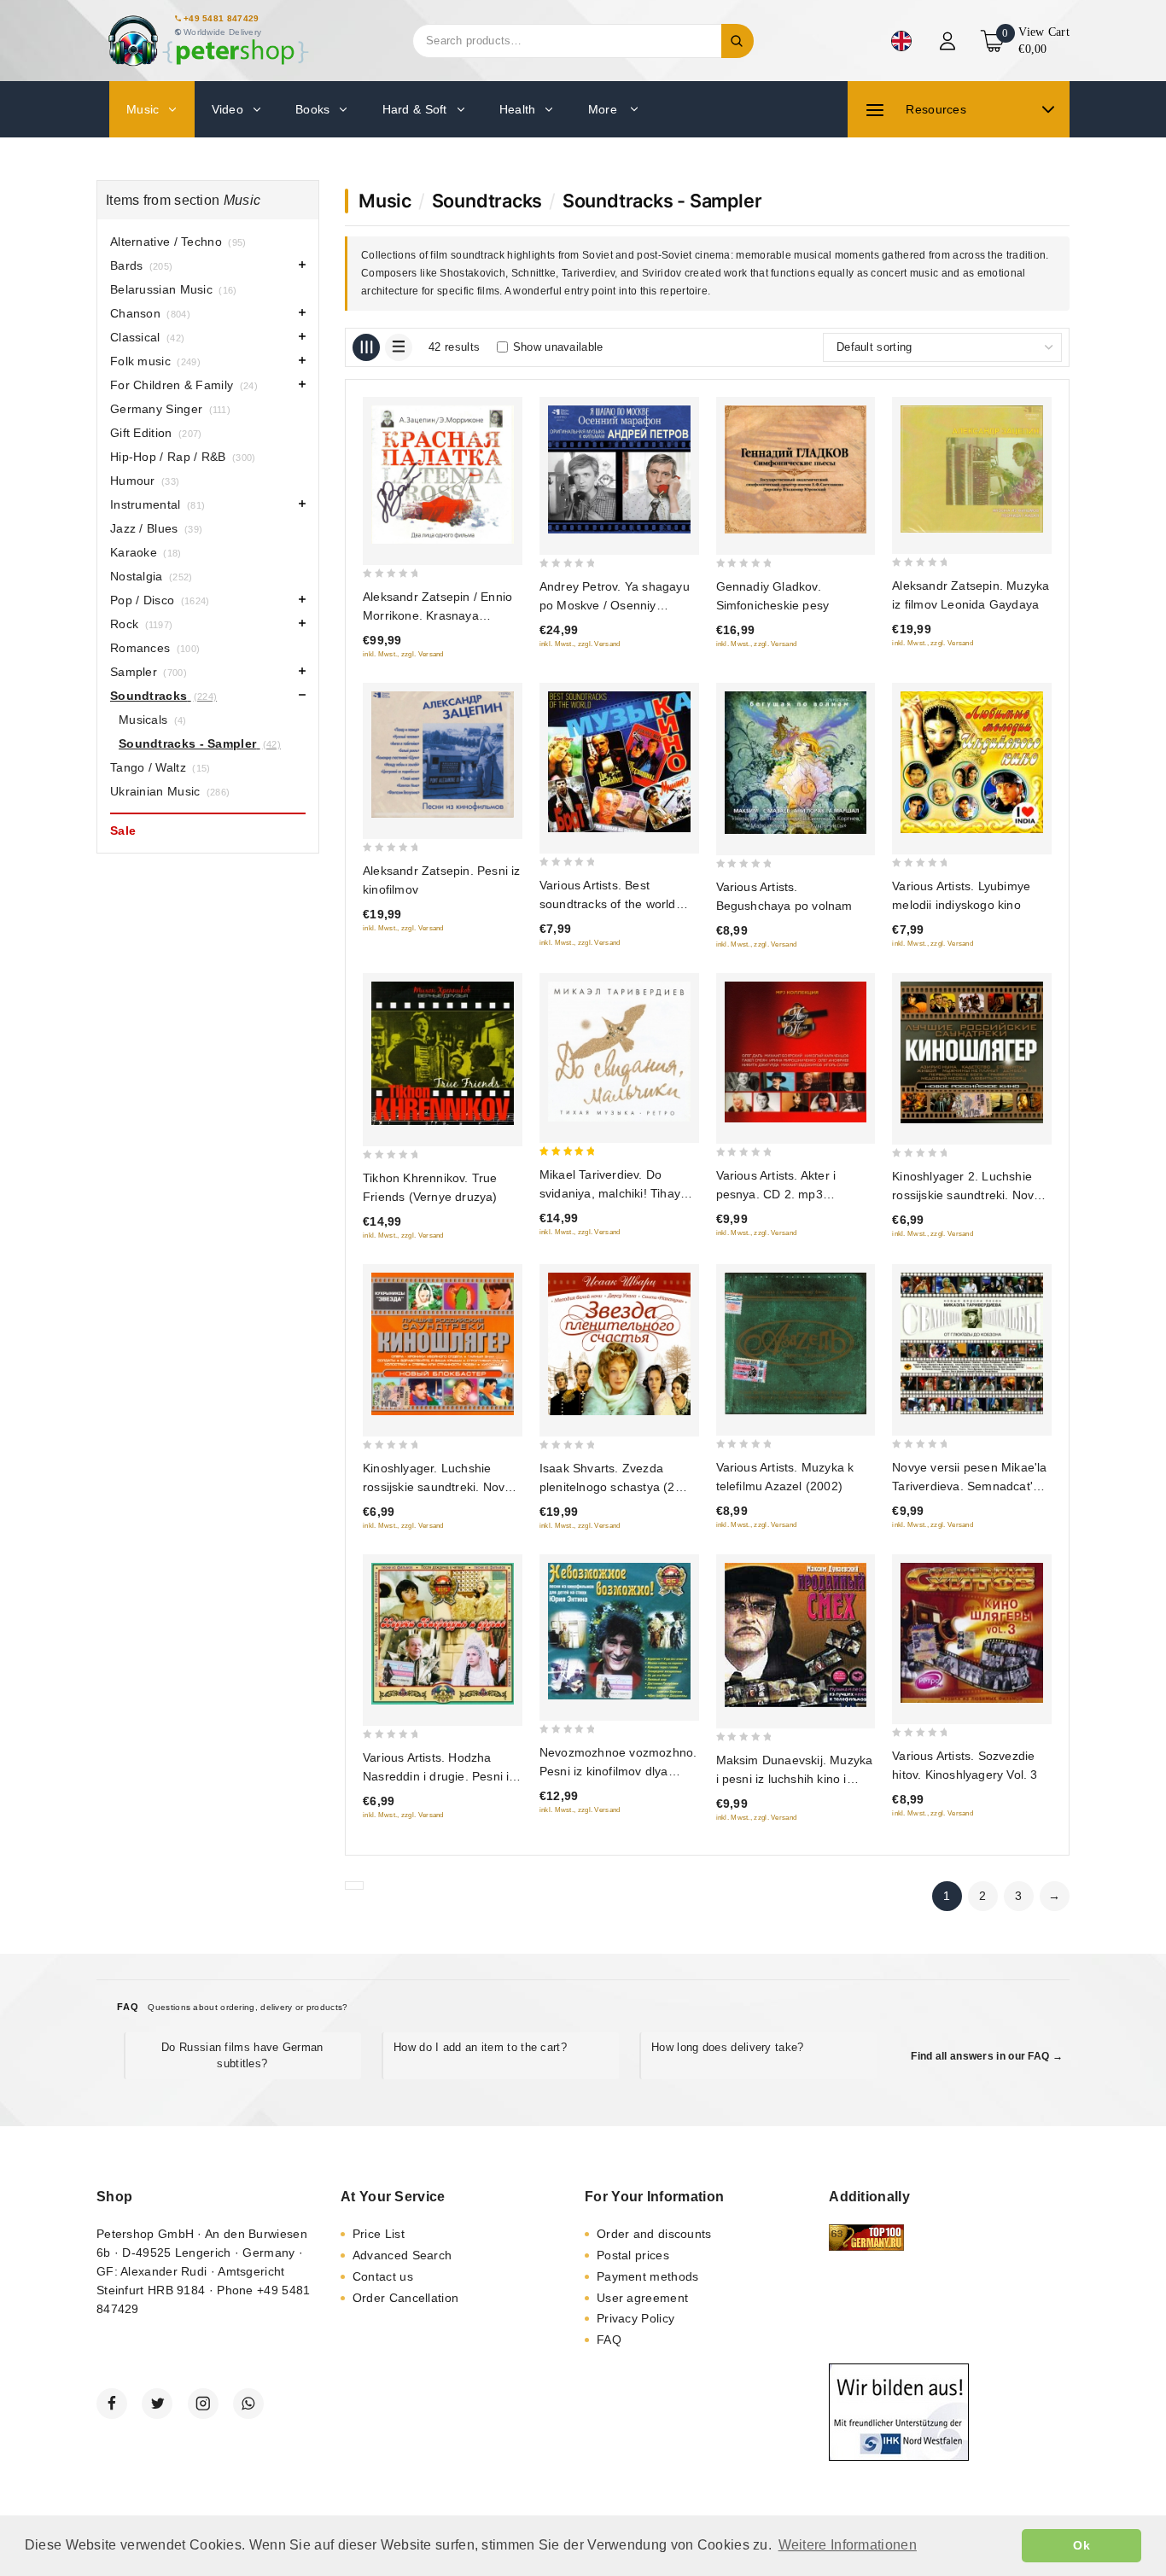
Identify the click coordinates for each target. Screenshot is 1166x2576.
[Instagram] (203, 2404)
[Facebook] (112, 2404)
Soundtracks (487, 201)
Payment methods (648, 2276)
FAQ (609, 2340)
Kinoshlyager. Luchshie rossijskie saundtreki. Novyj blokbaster (438, 1487)
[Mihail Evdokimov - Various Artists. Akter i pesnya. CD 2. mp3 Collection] (796, 1052)
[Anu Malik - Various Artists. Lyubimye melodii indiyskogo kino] (972, 762)
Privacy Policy (635, 2318)
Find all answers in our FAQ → (987, 2056)
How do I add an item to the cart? (480, 2047)
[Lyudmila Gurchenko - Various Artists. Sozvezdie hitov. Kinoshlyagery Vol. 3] (972, 1633)
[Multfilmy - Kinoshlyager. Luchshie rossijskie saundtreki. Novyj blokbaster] (443, 1344)
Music (385, 201)
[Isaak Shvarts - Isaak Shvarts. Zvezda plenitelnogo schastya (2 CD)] (619, 1344)
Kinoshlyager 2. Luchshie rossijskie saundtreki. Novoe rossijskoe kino (970, 1195)
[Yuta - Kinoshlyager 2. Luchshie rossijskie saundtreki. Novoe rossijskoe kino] (972, 1052)
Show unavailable (558, 347)
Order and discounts (654, 2234)
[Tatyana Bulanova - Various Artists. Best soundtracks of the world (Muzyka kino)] (619, 762)
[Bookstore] (207, 41)
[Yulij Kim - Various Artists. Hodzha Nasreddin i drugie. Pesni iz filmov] (443, 1634)
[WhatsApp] (248, 2404)
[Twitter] (157, 2404)
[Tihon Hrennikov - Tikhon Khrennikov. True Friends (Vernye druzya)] (443, 1053)
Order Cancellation (405, 2298)
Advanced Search (402, 2255)
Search (737, 41)
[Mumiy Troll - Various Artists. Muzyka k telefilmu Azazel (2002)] (796, 1343)
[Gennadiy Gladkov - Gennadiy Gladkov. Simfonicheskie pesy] (796, 470)
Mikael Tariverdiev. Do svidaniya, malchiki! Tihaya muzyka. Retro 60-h (613, 1193)
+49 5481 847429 (222, 18)
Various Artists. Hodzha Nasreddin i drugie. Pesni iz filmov (439, 1776)
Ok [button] (1081, 2545)
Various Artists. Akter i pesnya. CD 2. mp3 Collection (776, 1194)
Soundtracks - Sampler (662, 201)
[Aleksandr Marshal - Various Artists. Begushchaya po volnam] (796, 763)
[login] (950, 41)
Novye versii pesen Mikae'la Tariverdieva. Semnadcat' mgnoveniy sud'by (969, 1486)
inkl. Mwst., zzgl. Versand (403, 654)
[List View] (399, 347)
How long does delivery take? (727, 2047)
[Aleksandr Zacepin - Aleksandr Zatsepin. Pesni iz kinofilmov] (443, 755)
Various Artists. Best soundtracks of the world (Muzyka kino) (608, 904)
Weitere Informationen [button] (848, 2545)
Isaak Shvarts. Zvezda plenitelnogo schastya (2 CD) (607, 1487)
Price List (379, 2234)
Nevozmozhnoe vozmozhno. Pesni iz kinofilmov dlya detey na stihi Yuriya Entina (618, 1771)
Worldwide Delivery (222, 32)
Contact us (383, 2276)
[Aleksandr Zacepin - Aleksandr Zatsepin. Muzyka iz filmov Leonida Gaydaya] (972, 469)
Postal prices (633, 2255)
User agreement (642, 2298)
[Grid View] (366, 347)
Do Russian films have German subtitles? (242, 2055)
